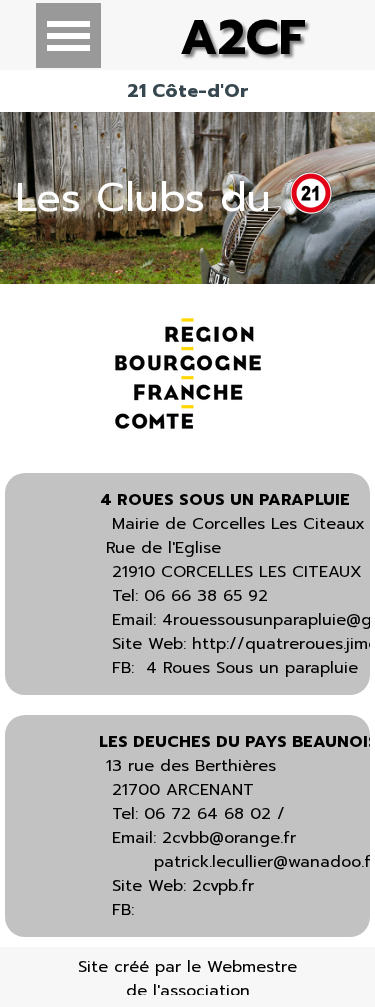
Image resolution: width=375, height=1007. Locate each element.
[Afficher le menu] (68, 35)
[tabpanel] (187, 198)
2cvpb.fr (223, 886)
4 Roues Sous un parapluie (252, 668)
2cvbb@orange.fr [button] (229, 838)
